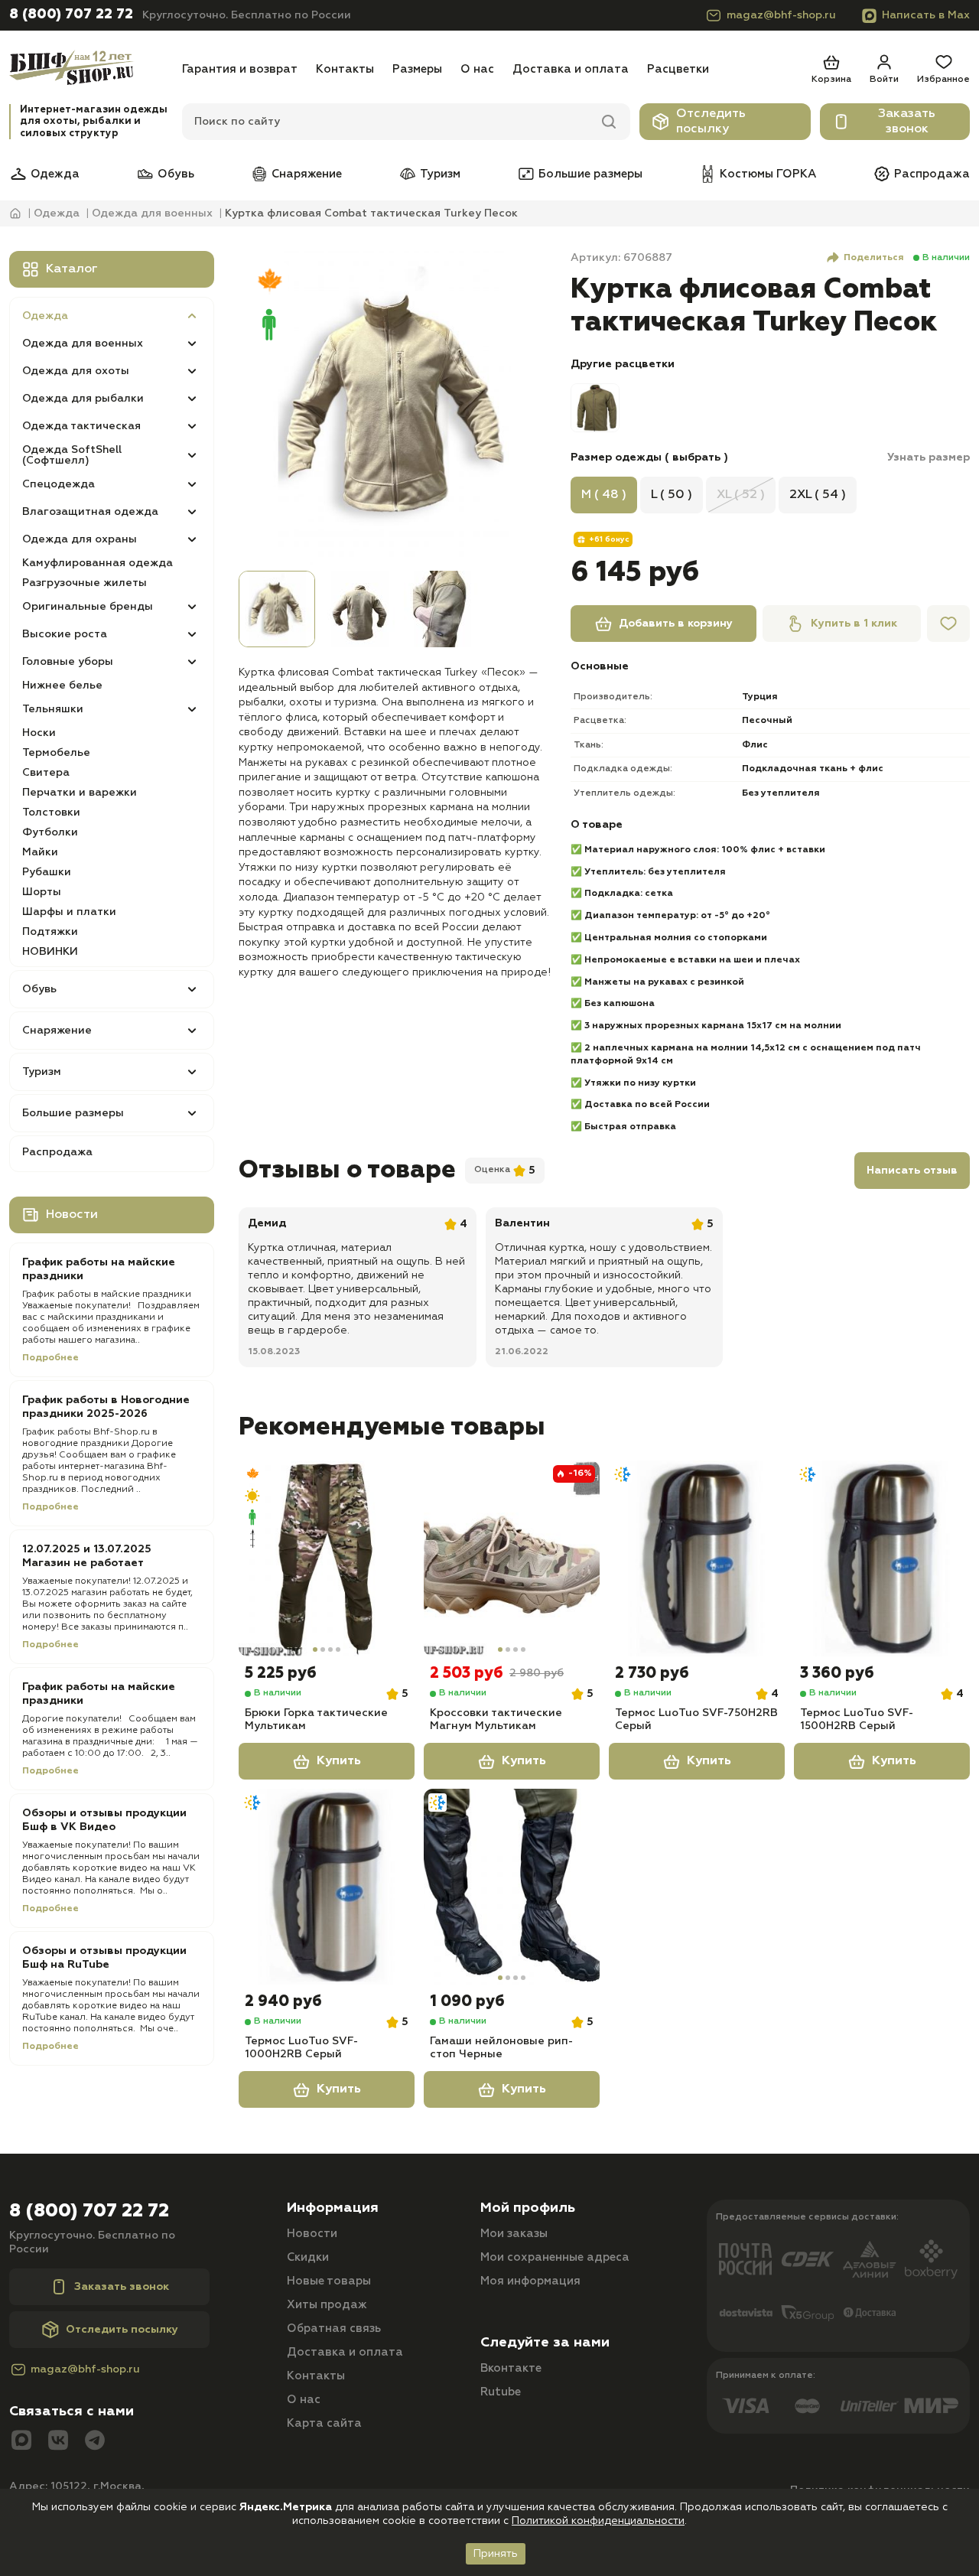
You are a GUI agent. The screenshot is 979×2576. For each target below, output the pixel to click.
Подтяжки (50, 932)
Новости (312, 2234)
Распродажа (932, 174)
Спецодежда (59, 484)
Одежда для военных (83, 344)
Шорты (42, 892)
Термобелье (56, 753)
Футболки (50, 832)
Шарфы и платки (69, 912)
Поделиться (874, 258)
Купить (339, 1761)
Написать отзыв (912, 1171)
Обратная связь (334, 2328)
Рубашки (47, 872)
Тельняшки (53, 709)
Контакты (345, 69)
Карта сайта (324, 2423)
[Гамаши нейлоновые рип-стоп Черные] (512, 1887)
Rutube (501, 2392)
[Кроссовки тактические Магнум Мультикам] (512, 1558)
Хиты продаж (327, 2305)
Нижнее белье (62, 686)
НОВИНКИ (50, 952)
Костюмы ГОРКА (768, 174)
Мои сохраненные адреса (555, 2257)
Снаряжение (307, 174)
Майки (40, 852)
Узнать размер (929, 458)
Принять (496, 2554)
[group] (395, 408)
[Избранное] (948, 624)
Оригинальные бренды (88, 607)
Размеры (417, 69)
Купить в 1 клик (854, 624)
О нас (477, 69)
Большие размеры (590, 174)
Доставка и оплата (571, 69)
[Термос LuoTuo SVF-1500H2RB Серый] (882, 1558)
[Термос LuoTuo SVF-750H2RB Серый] (697, 1558)
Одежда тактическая (81, 426)
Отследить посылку (711, 122)
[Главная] (91, 69)
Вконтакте (511, 2368)
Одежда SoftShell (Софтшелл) (72, 455)
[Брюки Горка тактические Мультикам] (327, 1558)
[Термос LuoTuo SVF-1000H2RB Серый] (327, 1887)
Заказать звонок (907, 122)
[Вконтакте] (58, 2442)
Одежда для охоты (76, 371)
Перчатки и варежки (80, 793)
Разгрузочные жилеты (85, 583)
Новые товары (329, 2281)
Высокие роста (65, 634)
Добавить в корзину (676, 624)
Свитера (46, 773)
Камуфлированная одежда (98, 563)
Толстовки (51, 813)
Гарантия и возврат (240, 69)
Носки (39, 733)
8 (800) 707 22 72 (71, 15)
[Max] (21, 2442)
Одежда (55, 174)
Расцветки (678, 69)
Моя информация (530, 2281)
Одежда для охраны (80, 539)
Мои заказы (514, 2234)
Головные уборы (68, 662)
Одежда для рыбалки (83, 399)
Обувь (176, 174)
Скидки (308, 2257)
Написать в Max (926, 15)
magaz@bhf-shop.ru (781, 15)
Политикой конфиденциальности (598, 2521)
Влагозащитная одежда (90, 512)
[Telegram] (95, 2442)
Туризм (440, 174)
